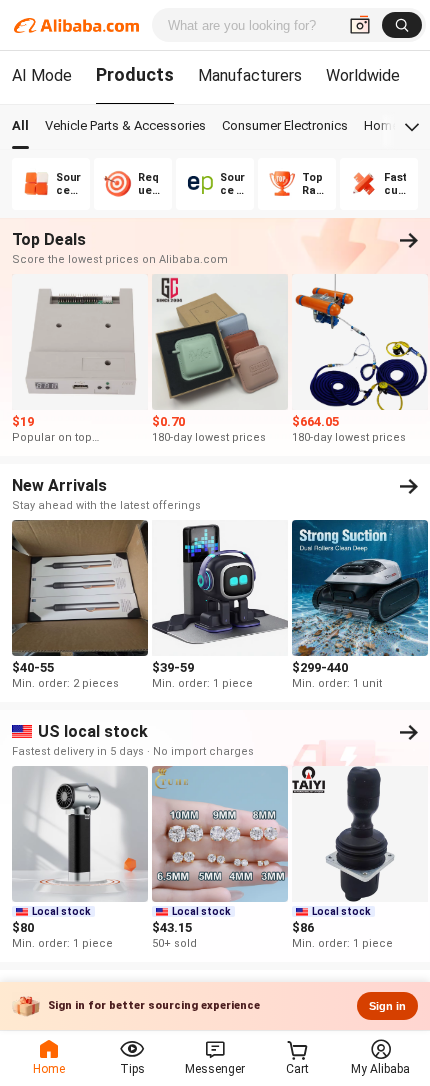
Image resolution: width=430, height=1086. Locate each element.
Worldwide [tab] (363, 75)
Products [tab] (135, 74)
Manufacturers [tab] (250, 75)
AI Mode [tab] (42, 75)
